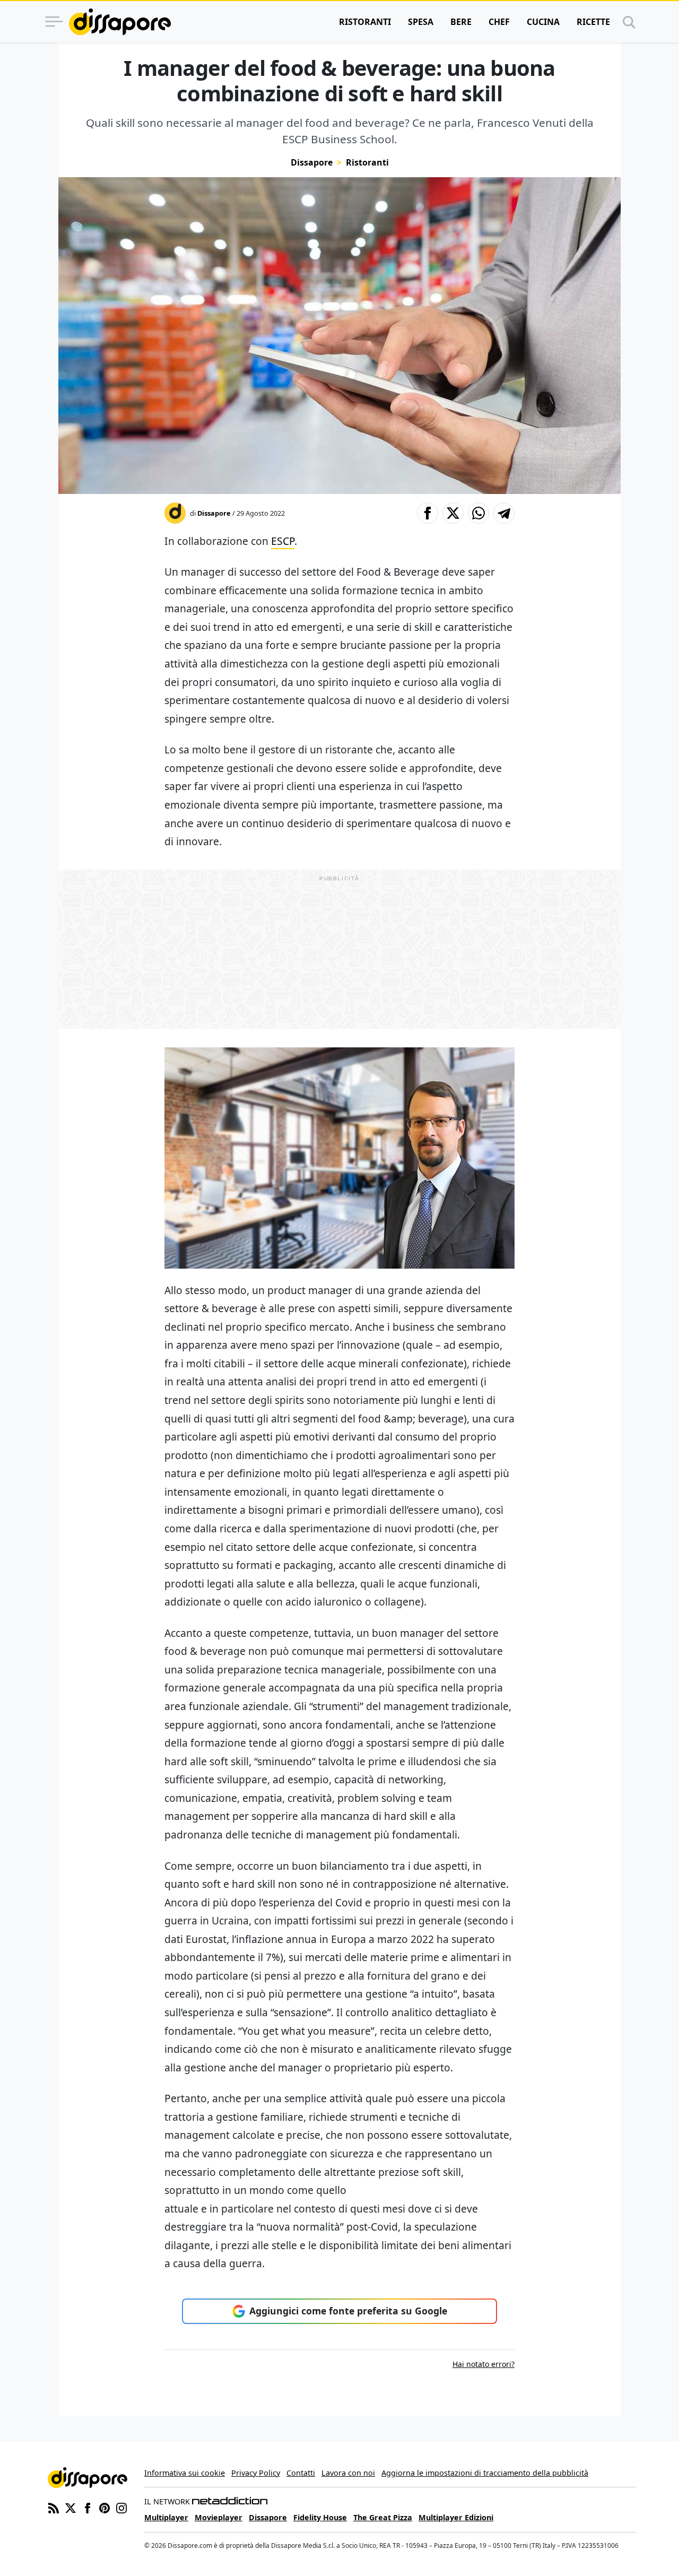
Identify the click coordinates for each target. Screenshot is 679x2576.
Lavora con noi (348, 2473)
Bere (461, 22)
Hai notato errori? (484, 2364)
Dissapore (312, 162)
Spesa (421, 22)
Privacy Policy (256, 2473)
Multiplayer (166, 2517)
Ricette (593, 22)
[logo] (120, 22)
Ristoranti (365, 22)
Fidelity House (320, 2517)
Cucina (543, 22)
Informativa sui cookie (185, 2473)
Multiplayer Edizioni (456, 2517)
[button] (428, 513)
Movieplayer (219, 2517)
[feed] (54, 2507)
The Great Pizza (383, 2517)
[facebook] (88, 2507)
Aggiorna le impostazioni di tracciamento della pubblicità (485, 2473)
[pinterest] (105, 2507)
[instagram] (121, 2507)
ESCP (283, 541)
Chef (499, 22)
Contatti (301, 2473)
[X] (71, 2507)
